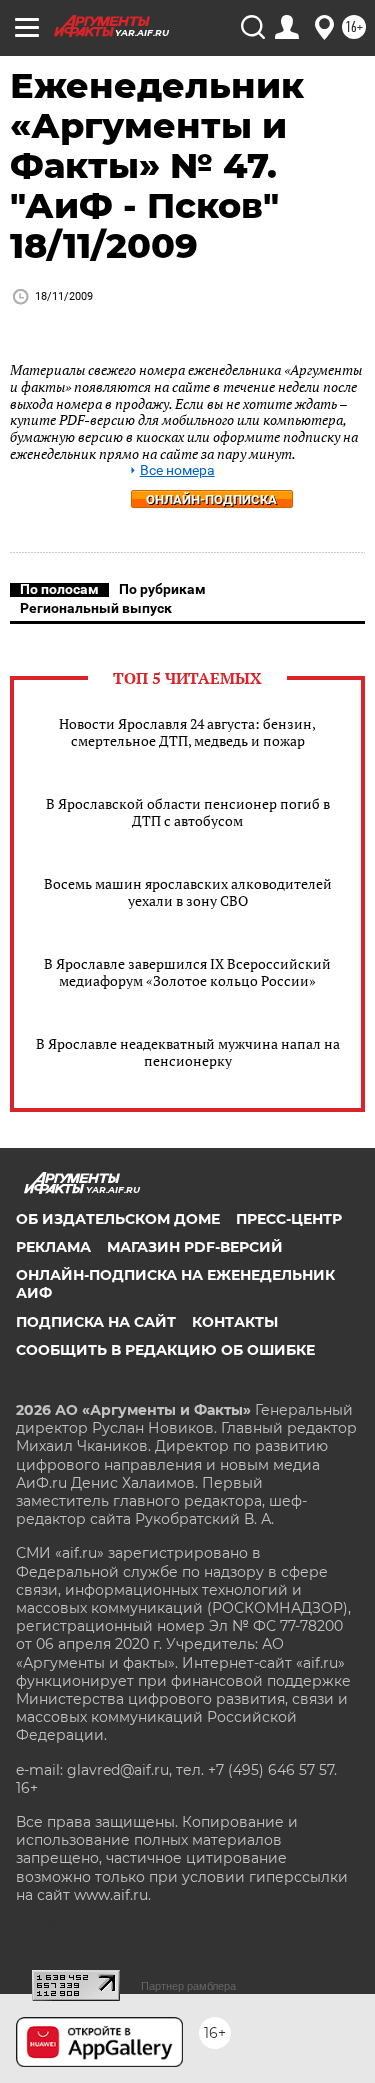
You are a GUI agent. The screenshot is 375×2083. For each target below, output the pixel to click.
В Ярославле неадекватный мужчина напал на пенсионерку (188, 1052)
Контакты (235, 1322)
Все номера (177, 470)
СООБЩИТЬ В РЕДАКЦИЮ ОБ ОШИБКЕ (165, 1350)
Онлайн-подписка (211, 499)
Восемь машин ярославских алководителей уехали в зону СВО (188, 892)
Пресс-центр (289, 1219)
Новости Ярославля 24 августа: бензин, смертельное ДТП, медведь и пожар (187, 732)
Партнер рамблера (188, 1986)
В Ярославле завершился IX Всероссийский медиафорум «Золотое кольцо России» (187, 972)
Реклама (53, 1247)
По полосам (59, 589)
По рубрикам (162, 589)
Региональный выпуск (96, 608)
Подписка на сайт (96, 1322)
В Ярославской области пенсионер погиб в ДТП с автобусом (188, 812)
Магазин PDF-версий (195, 1247)
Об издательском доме (118, 1219)
